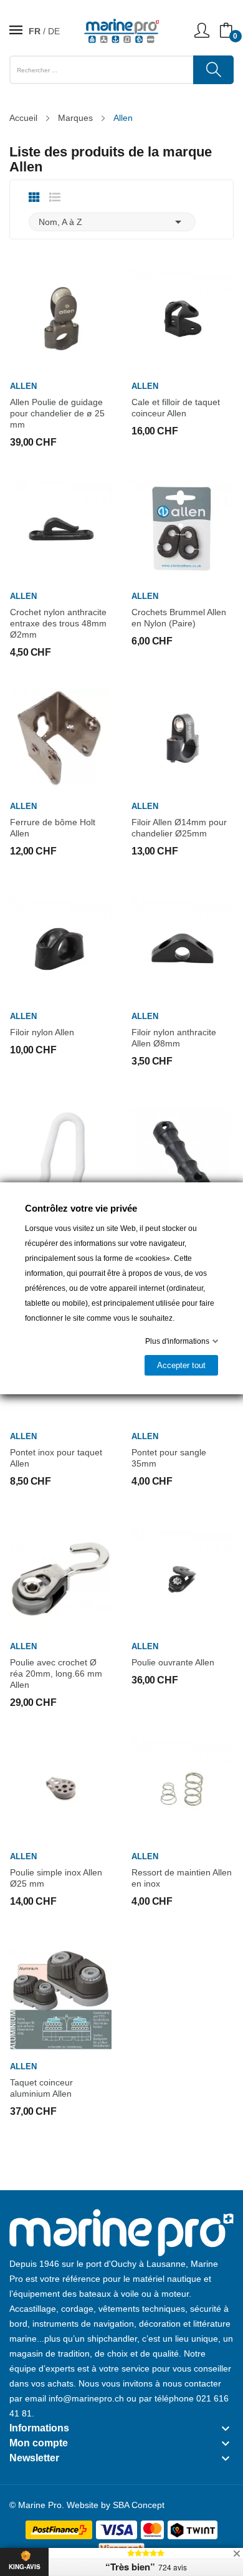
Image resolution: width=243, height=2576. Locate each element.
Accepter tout (181, 1365)
